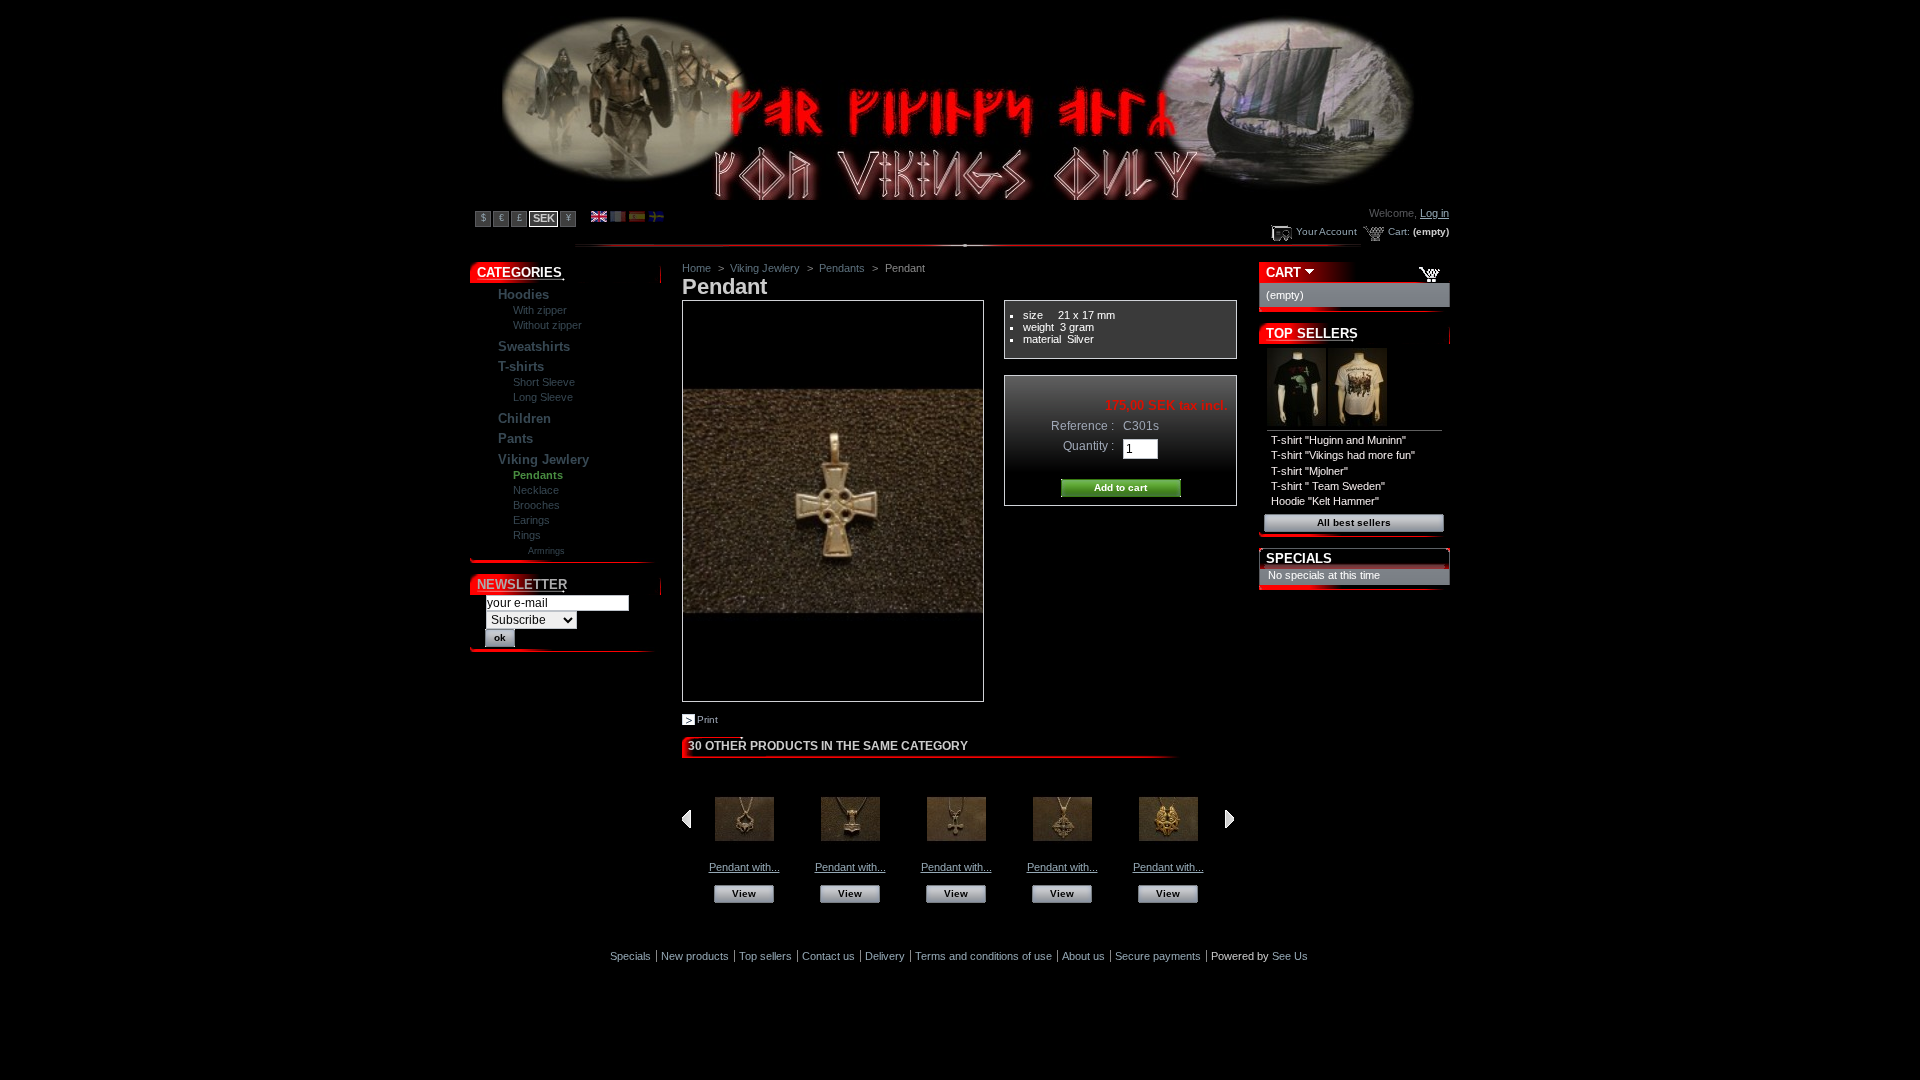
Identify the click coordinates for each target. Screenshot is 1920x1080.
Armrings (546, 551)
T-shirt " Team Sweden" (1328, 486)
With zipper (540, 310)
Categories (519, 272)
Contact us (828, 956)
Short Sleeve (544, 382)
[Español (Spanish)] (637, 218)
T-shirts (521, 366)
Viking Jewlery (543, 459)
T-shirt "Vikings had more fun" (1343, 455)
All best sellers (1354, 522)
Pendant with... (744, 867)
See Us (1290, 956)
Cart (1283, 272)
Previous (686, 819)
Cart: (1399, 231)
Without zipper (547, 325)
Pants (515, 438)
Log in (1434, 213)
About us (1083, 956)
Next (1229, 819)
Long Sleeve (543, 397)
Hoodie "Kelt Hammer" (1325, 501)
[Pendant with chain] (744, 855)
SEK (544, 218)
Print (707, 719)
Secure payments (1158, 956)
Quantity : (1088, 446)
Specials (1299, 558)
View (744, 893)
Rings (527, 535)
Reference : (1082, 426)
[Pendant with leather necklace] (850, 855)
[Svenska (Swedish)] (656, 218)
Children (524, 418)
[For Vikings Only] (962, 196)
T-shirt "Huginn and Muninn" (1338, 440)
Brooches (536, 505)
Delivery (885, 956)
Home (696, 268)
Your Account (1326, 231)
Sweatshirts (534, 346)
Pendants (538, 475)
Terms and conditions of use (983, 956)
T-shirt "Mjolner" (1309, 471)
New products (695, 956)
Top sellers (1312, 333)
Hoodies (523, 294)
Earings (531, 520)
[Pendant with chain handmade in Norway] (1168, 855)
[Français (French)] (618, 218)
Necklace (536, 490)
